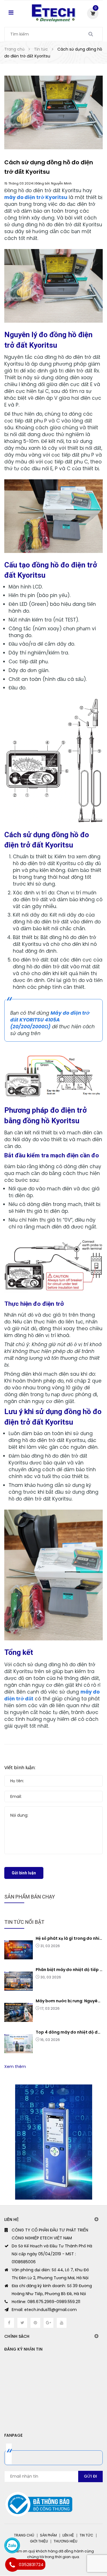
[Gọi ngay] (12, 2565)
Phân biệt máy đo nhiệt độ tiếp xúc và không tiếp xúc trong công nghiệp (69, 1970)
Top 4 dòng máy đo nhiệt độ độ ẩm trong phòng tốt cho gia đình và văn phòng (69, 2032)
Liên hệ (68, 2535)
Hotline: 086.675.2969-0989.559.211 (46, 2302)
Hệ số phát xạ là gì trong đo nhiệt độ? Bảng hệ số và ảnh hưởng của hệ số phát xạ (69, 1938)
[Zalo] (12, 2545)
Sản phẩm (48, 2535)
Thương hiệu (65, 2541)
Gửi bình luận (24, 1873)
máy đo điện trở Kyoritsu (36, 197)
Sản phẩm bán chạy (30, 1897)
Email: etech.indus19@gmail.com (44, 2310)
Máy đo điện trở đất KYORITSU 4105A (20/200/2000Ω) (50, 1020)
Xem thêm (15, 2067)
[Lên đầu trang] (81, 2548)
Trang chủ (24, 2535)
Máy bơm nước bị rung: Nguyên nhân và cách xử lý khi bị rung (69, 2001)
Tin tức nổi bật (24, 1922)
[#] (53, 2142)
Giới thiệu (39, 2541)
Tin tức (86, 2535)
